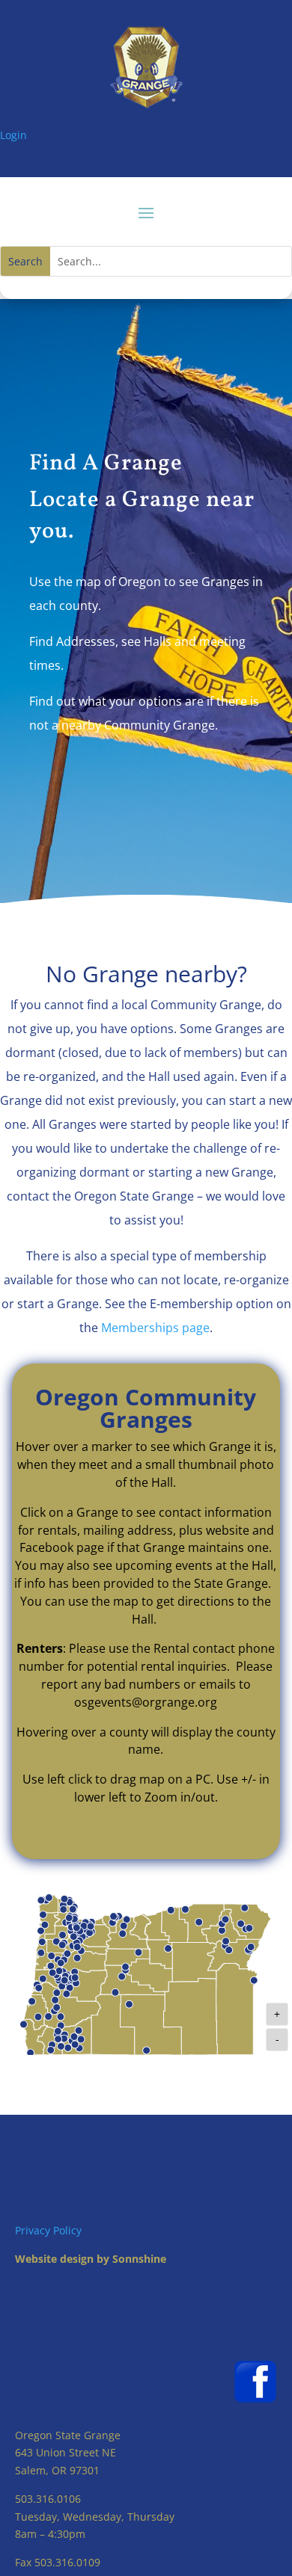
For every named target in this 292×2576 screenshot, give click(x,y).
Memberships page (155, 1328)
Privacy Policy (48, 2230)
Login (13, 135)
